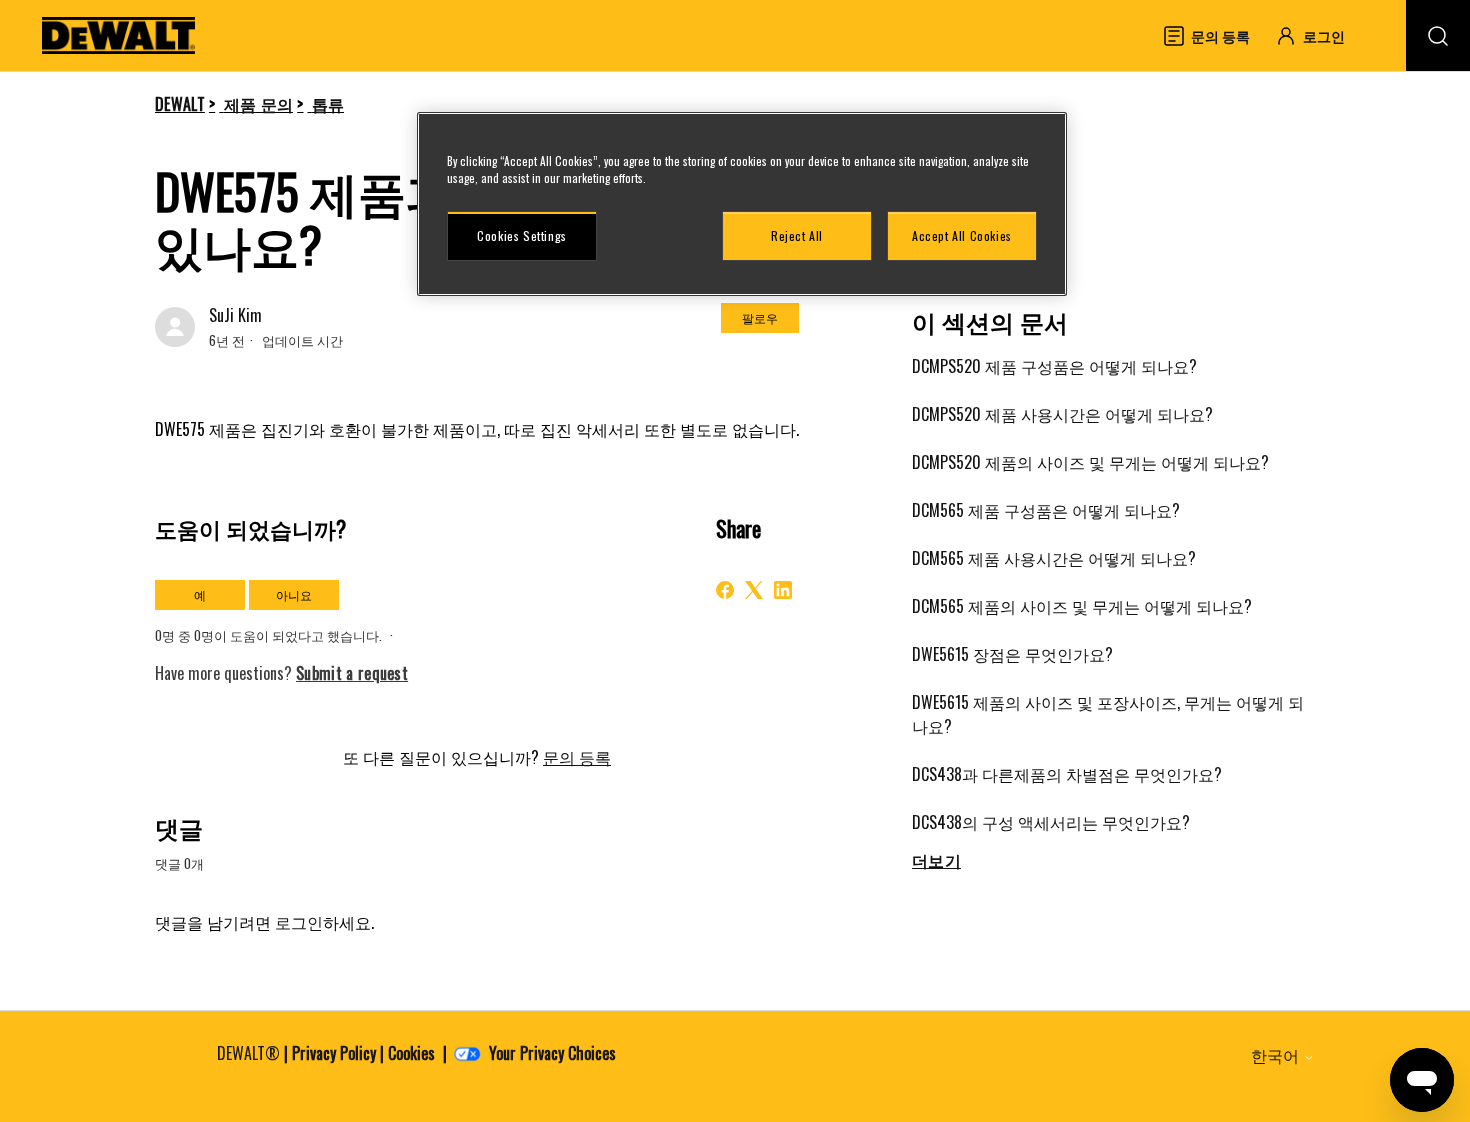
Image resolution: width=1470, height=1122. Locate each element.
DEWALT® (248, 1053)
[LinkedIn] (783, 590)
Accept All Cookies (962, 235)
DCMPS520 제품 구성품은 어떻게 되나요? (1054, 366)
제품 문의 (259, 104)
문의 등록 (577, 757)
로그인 (299, 922)
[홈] (119, 35)
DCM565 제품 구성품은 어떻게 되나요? (1046, 510)
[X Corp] (754, 590)
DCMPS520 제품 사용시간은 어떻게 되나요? (1062, 414)
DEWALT (180, 104)
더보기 (936, 860)
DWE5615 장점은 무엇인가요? (1012, 654)
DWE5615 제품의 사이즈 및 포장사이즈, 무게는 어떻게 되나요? (1108, 714)
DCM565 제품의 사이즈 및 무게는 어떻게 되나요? (1082, 606)
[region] (742, 204)
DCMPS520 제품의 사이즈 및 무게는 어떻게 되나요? (1090, 462)
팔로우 (760, 317)
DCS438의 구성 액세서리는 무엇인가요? (1051, 822)
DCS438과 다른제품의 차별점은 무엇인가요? (1067, 774)
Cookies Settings (522, 235)
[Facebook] (725, 590)
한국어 (1277, 1055)
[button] (1319, 35)
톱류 (328, 104)
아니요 (294, 594)
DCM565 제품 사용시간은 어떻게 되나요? (1054, 558)
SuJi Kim (235, 315)
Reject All (797, 235)
